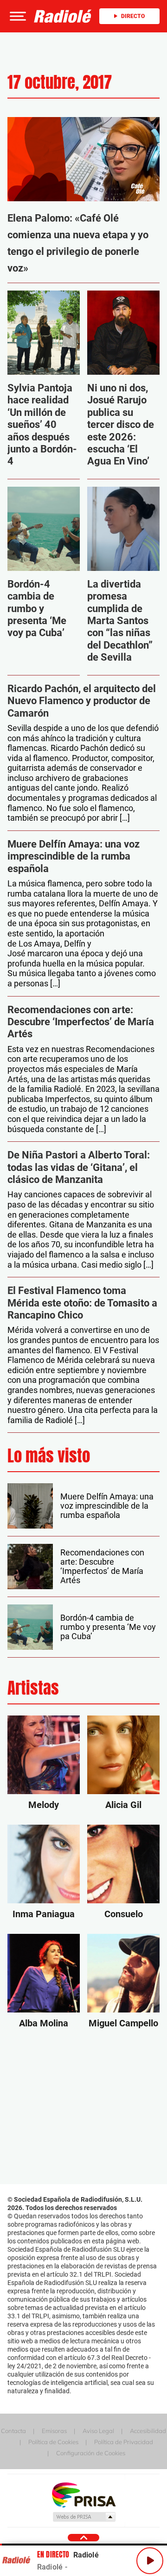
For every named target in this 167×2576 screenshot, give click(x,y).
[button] (17, 16)
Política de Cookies (53, 2442)
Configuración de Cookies (91, 2453)
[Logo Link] (63, 16)
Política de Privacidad (124, 2442)
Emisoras (54, 2431)
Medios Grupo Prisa (84, 2517)
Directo (133, 16)
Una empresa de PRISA (83, 2494)
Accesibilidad (148, 2431)
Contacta (13, 2431)
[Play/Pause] (150, 2561)
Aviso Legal (98, 2431)
